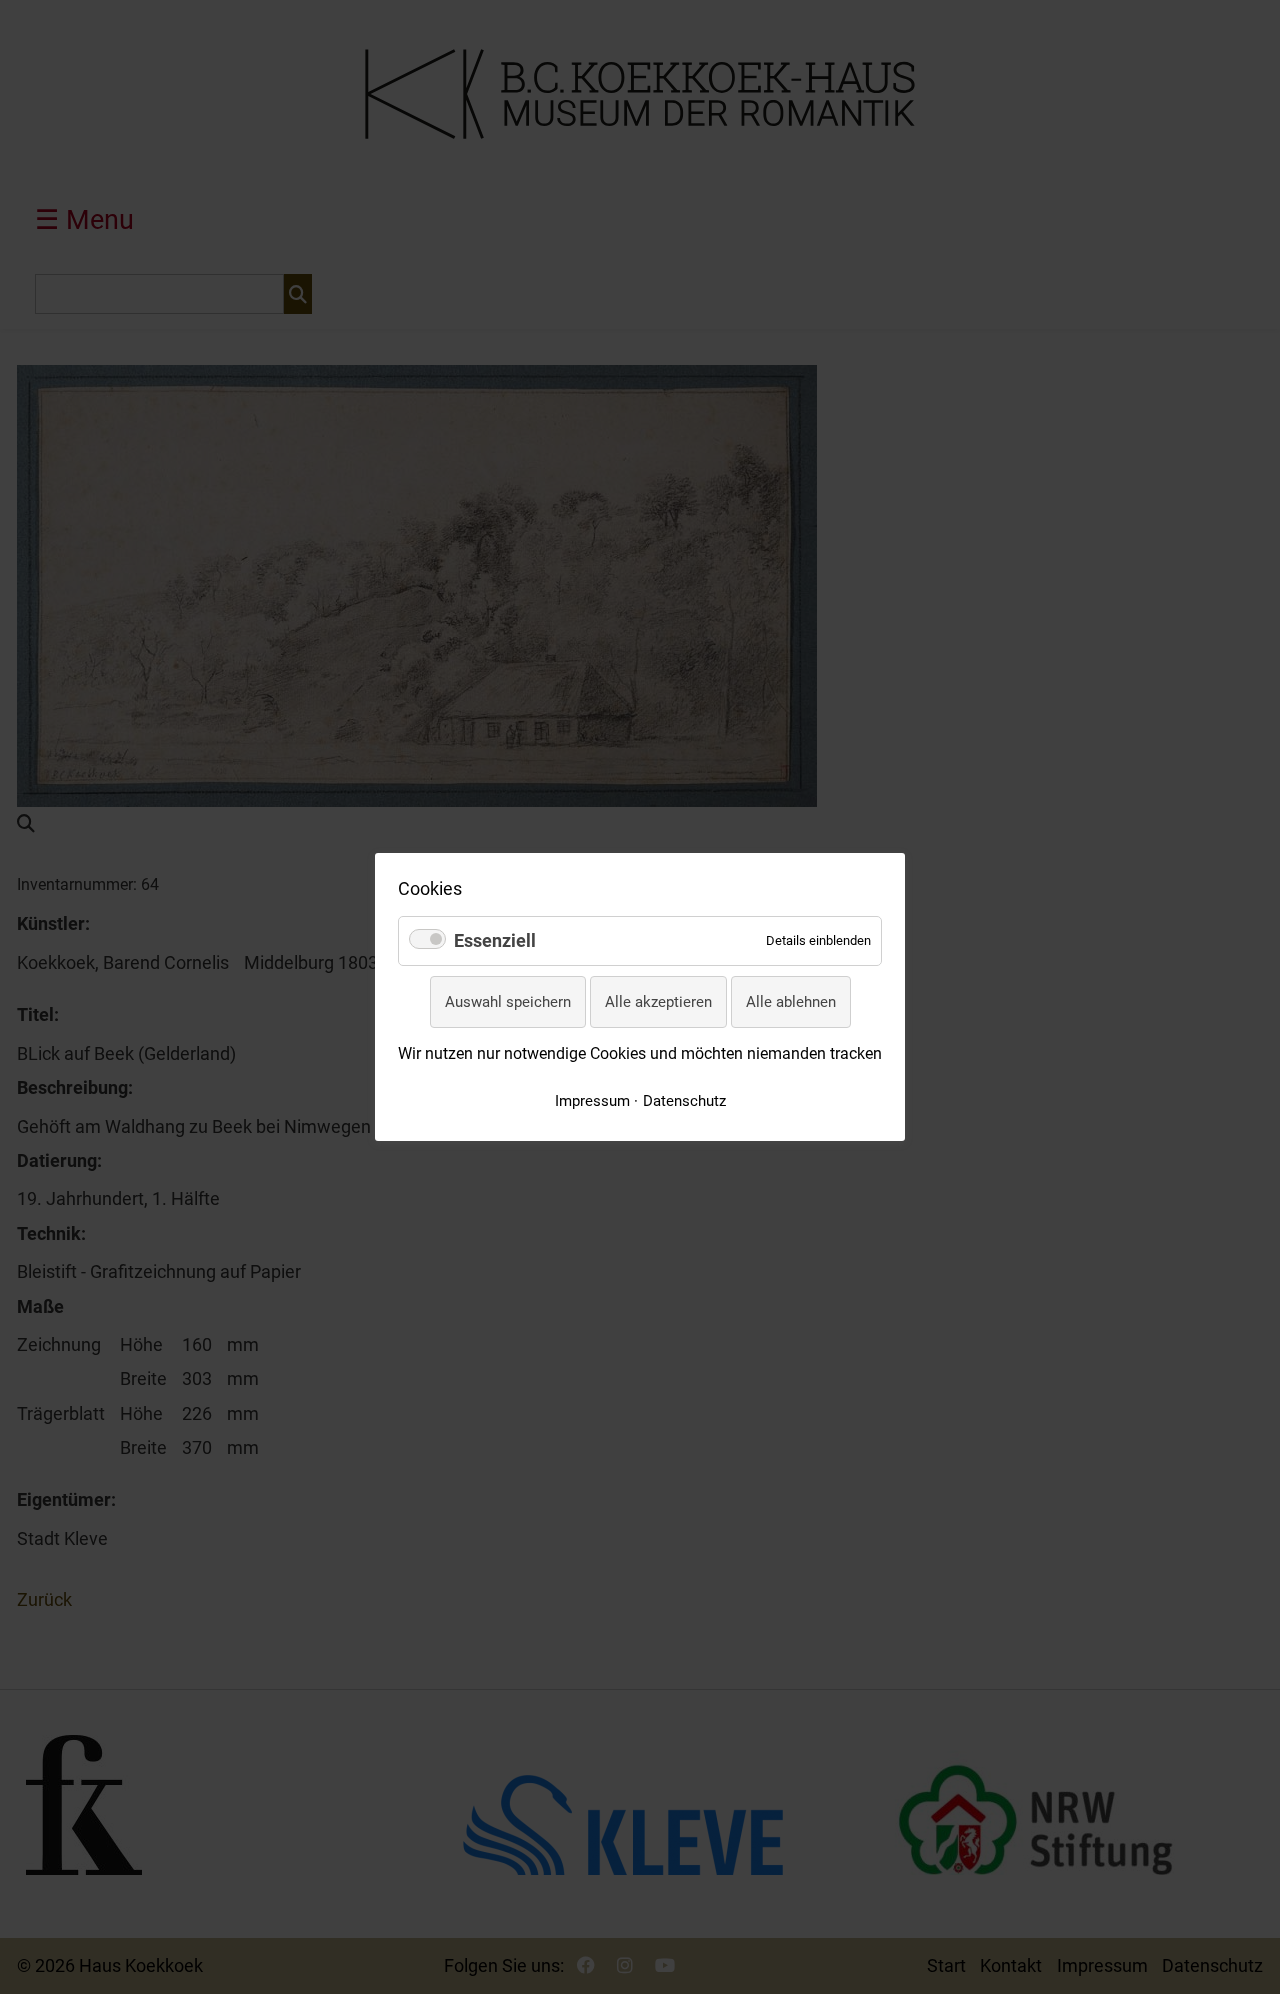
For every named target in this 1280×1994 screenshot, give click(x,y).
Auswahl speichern (508, 1002)
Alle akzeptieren (658, 1002)
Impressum (592, 1101)
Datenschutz (684, 1101)
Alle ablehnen (791, 1002)
